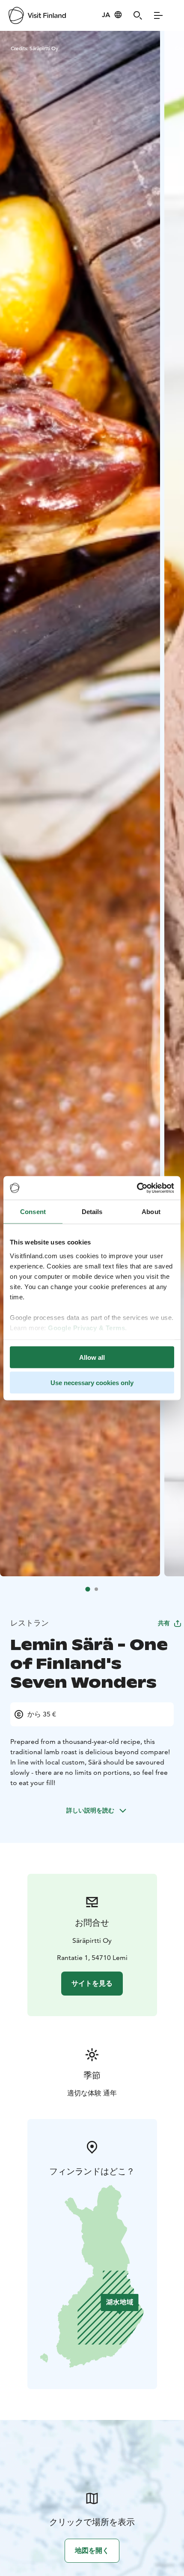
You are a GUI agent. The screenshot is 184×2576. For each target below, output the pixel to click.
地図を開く (92, 2550)
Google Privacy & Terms (86, 1327)
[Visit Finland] (37, 15)
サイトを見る (92, 1983)
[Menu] (158, 15)
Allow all (92, 1357)
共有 (164, 1623)
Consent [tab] (33, 1212)
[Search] (138, 15)
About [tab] (151, 1212)
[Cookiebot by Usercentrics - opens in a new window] (137, 1188)
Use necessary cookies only (92, 1382)
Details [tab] (92, 1212)
